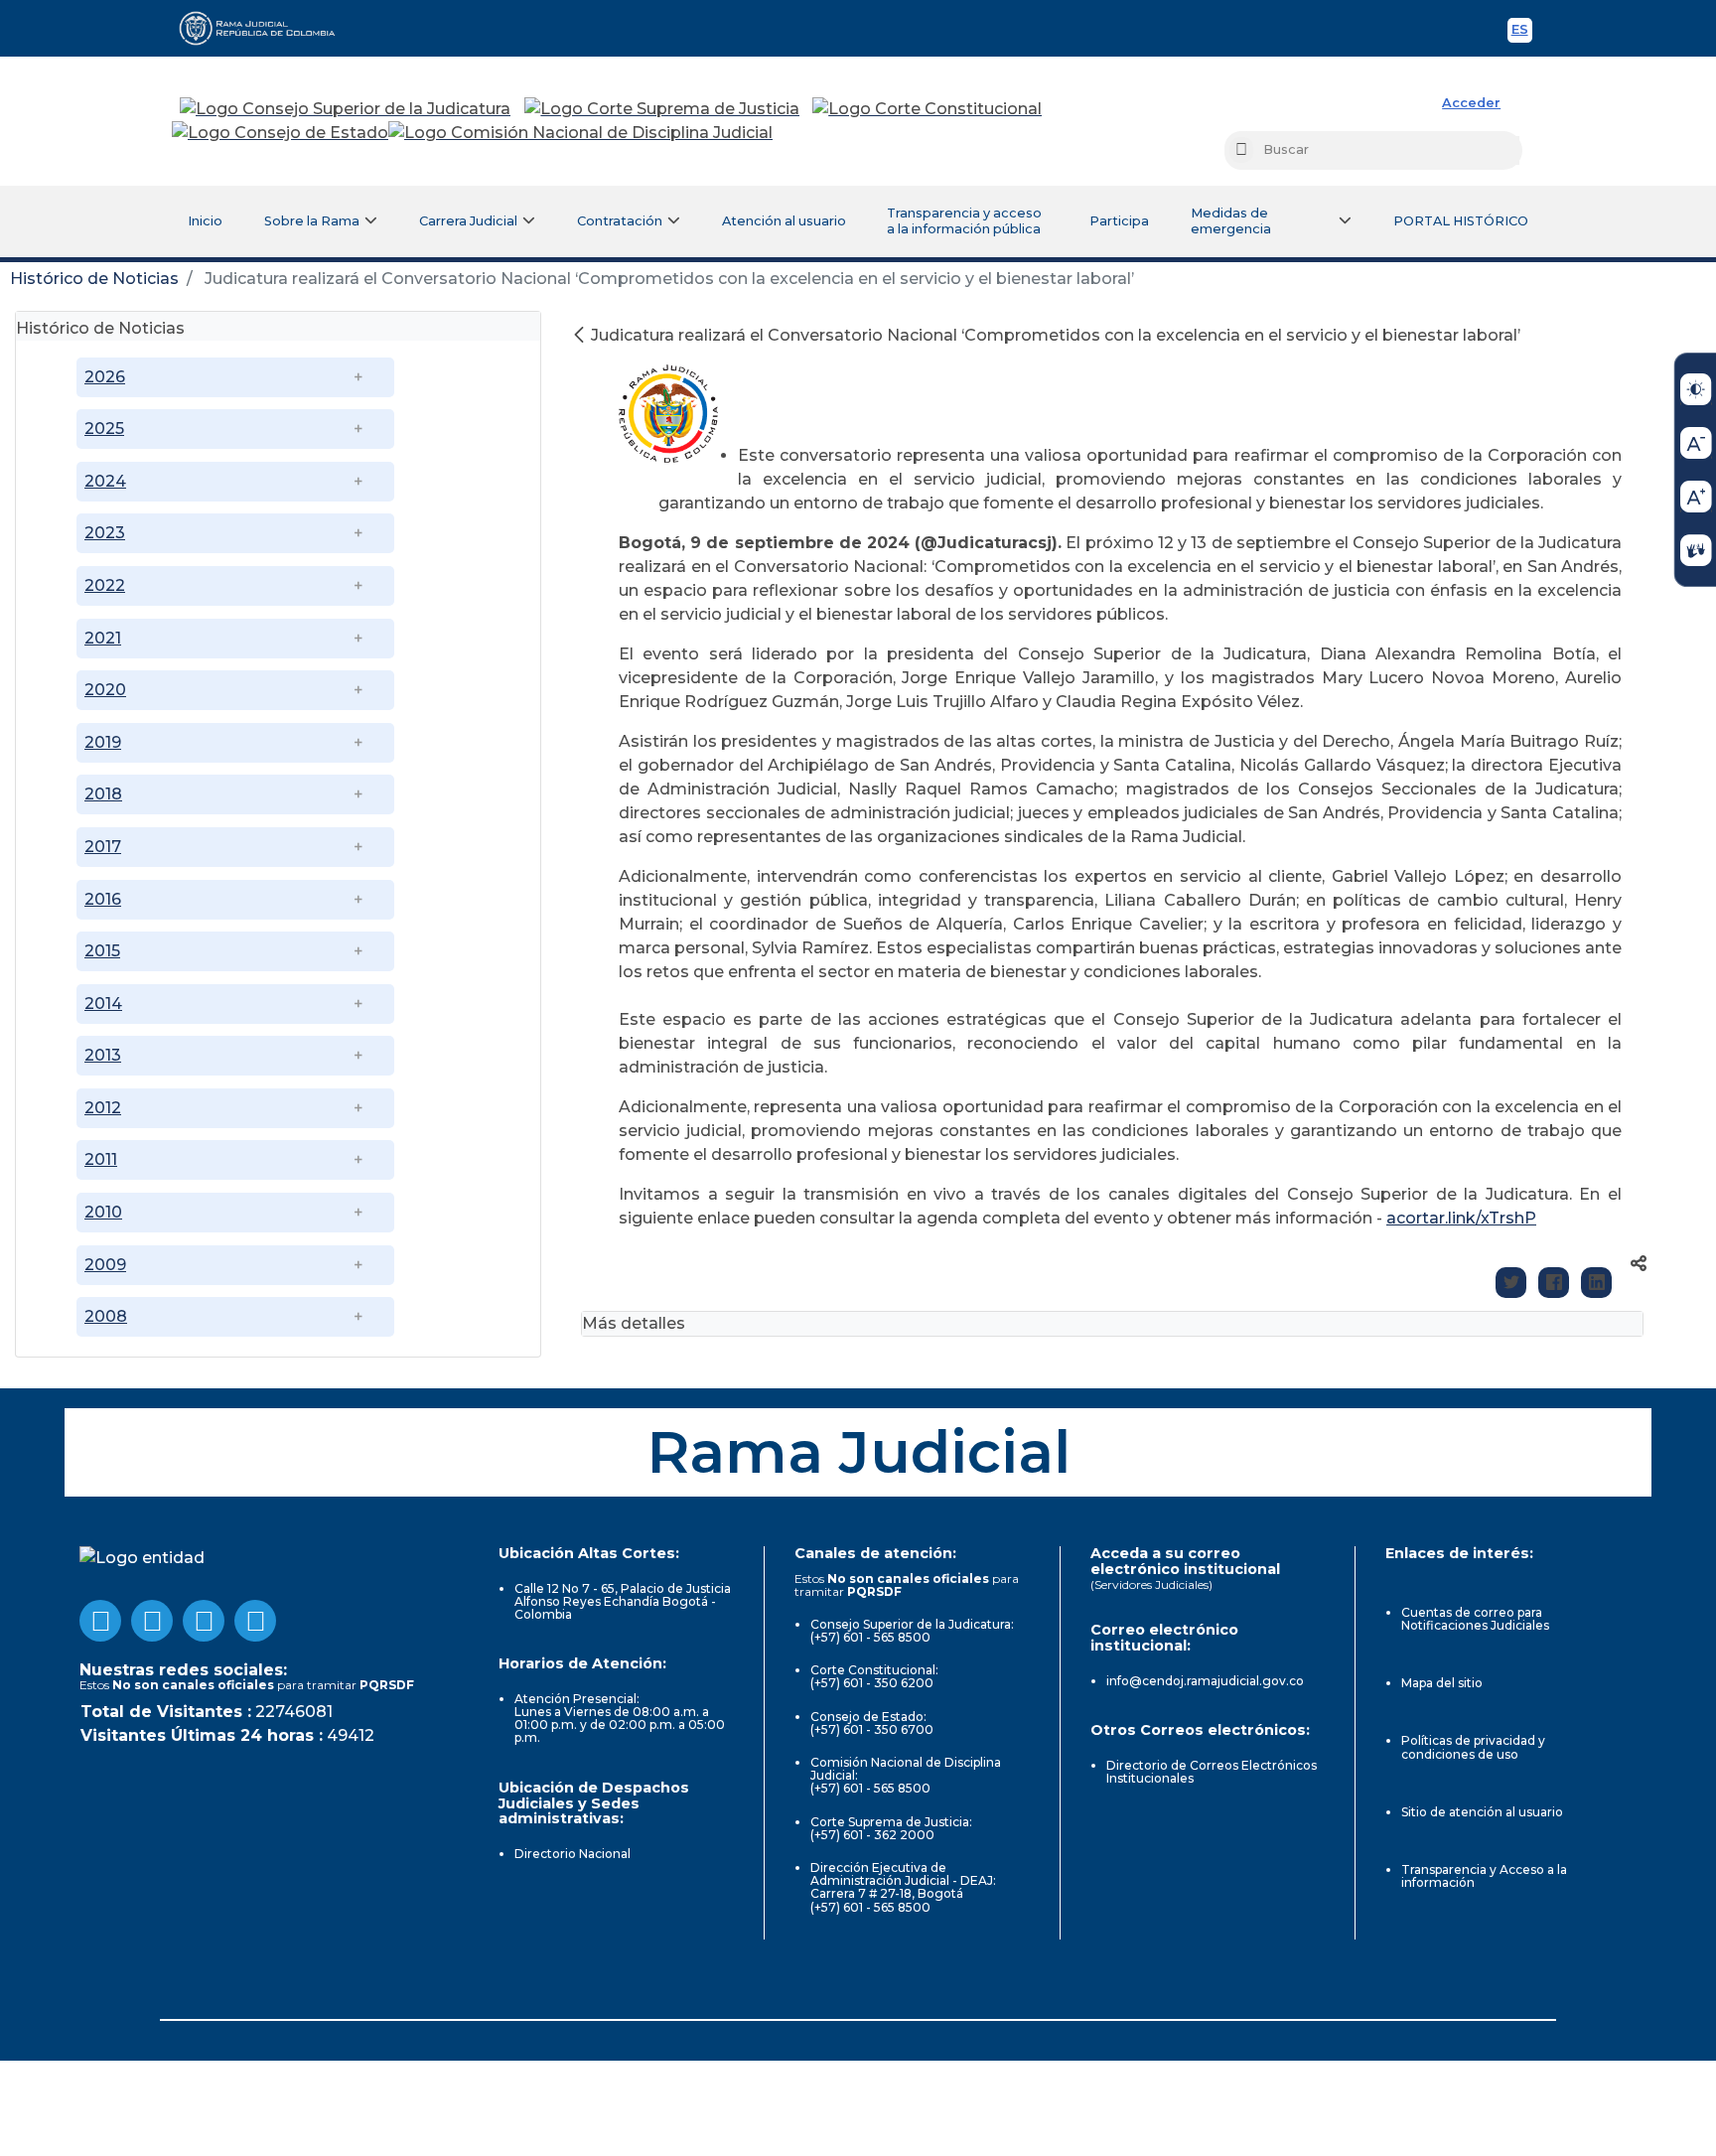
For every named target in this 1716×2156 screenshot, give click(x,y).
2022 (105, 585)
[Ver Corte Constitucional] (928, 109)
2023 (105, 533)
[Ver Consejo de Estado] (280, 133)
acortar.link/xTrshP (1461, 1218)
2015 (102, 951)
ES (1522, 32)
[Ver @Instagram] (255, 1621)
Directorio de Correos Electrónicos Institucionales (1212, 1772)
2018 (103, 794)
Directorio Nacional (572, 1854)
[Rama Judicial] (266, 28)
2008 (106, 1316)
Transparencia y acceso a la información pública (964, 221)
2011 (101, 1159)
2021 (103, 638)
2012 (103, 1108)
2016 (103, 899)
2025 (104, 429)
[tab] (278, 326)
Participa (1119, 221)
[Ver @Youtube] (152, 1621)
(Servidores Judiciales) (1151, 1584)
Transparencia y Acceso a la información (1484, 1876)
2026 (105, 377)
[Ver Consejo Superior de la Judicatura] (345, 109)
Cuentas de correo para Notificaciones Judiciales (1475, 1619)
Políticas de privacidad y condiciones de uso (1473, 1747)
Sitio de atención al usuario (1482, 1812)
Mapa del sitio (1442, 1683)
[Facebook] (1554, 1283)
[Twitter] (1511, 1283)
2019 (103, 742)
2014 (103, 1004)
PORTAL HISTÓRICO (1461, 221)
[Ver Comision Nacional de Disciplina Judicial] (580, 133)
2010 (103, 1212)
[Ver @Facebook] (100, 1621)
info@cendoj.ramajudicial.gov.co (1205, 1681)
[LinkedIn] (1596, 1283)
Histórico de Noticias (94, 279)
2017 (103, 847)
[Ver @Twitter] (204, 1621)
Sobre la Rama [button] (312, 221)
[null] (581, 335)
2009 (105, 1265)
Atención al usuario (784, 221)
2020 (105, 690)
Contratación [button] (620, 221)
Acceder (1471, 103)
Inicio (205, 221)
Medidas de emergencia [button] (1231, 221)
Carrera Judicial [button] (468, 221)
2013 (103, 1055)
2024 (105, 481)
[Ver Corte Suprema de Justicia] (662, 109)
